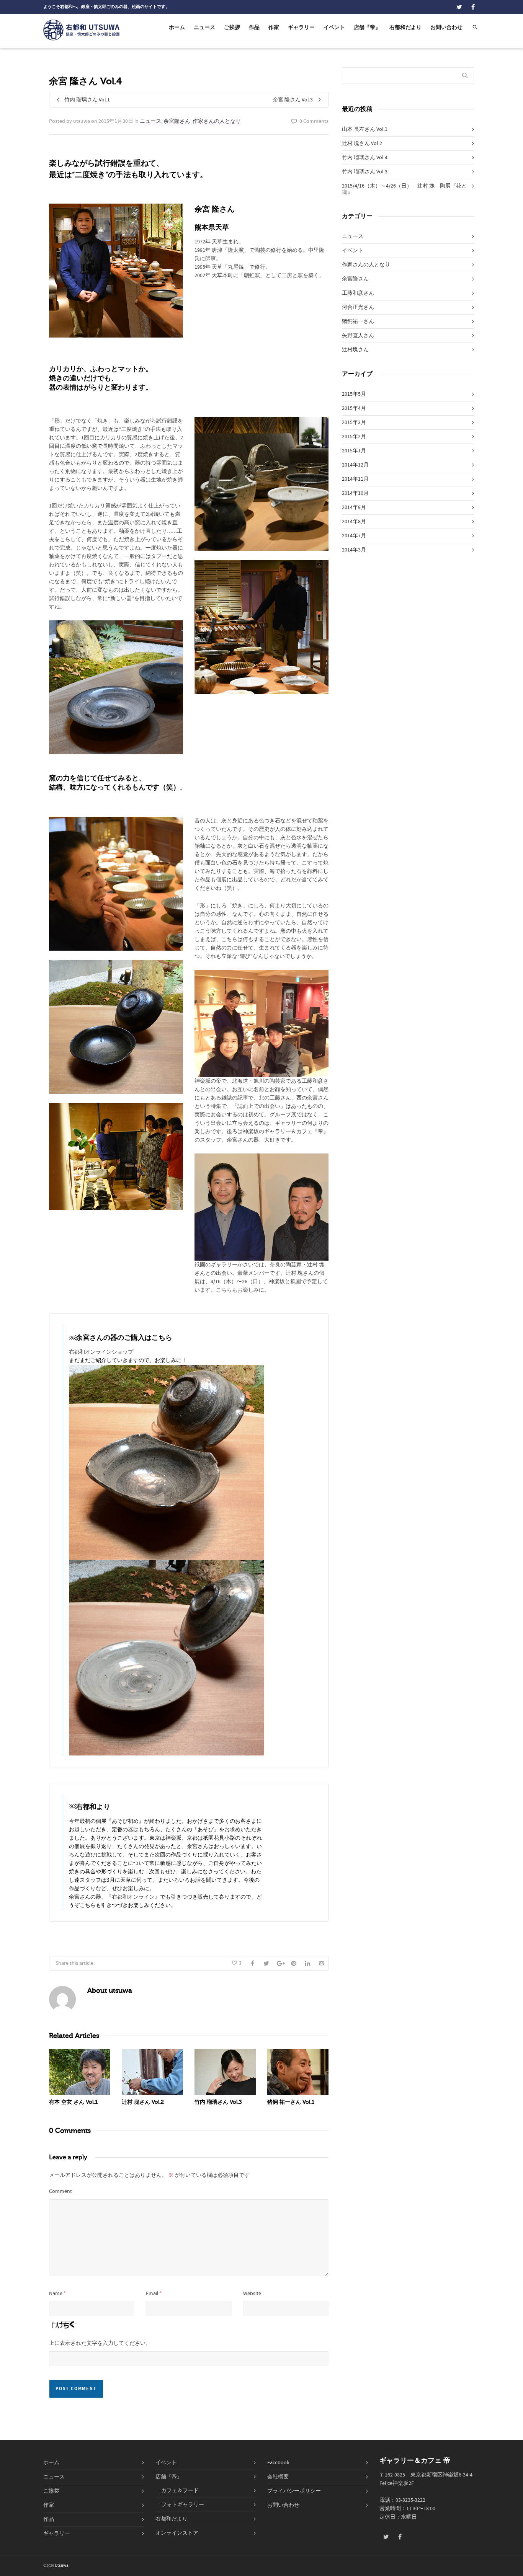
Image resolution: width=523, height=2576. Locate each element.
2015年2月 (354, 437)
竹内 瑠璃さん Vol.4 (365, 158)
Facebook (278, 2463)
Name (56, 2294)
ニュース (204, 28)
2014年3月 (354, 550)
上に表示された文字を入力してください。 (100, 2343)
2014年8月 (354, 522)
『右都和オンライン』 (133, 1897)
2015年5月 (354, 394)
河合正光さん (358, 307)
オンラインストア (177, 2533)
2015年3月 (354, 423)
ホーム (177, 28)
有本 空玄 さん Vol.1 (73, 2102)
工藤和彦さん (358, 293)
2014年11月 (355, 479)
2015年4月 (354, 408)
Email (152, 2294)
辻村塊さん (355, 350)
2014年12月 (355, 465)
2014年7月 (354, 536)
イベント (334, 28)
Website (252, 2294)
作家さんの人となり (217, 121)
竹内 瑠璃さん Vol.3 (218, 2102)
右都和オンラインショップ (101, 1352)
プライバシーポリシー (294, 2491)
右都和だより (405, 28)
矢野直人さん (358, 336)
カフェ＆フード (180, 2491)
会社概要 (278, 2477)
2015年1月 (354, 451)
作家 (274, 28)
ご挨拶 (232, 28)
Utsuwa (62, 2566)
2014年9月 (354, 507)
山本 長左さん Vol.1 (365, 129)
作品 (254, 28)
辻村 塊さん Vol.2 (143, 2102)
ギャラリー (301, 28)
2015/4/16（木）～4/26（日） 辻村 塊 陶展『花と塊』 (404, 189)
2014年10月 (355, 493)
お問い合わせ (446, 28)
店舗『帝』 (367, 28)
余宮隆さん (177, 121)
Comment (60, 2191)
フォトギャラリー (183, 2505)
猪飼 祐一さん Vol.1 (291, 2102)
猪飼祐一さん (358, 321)
